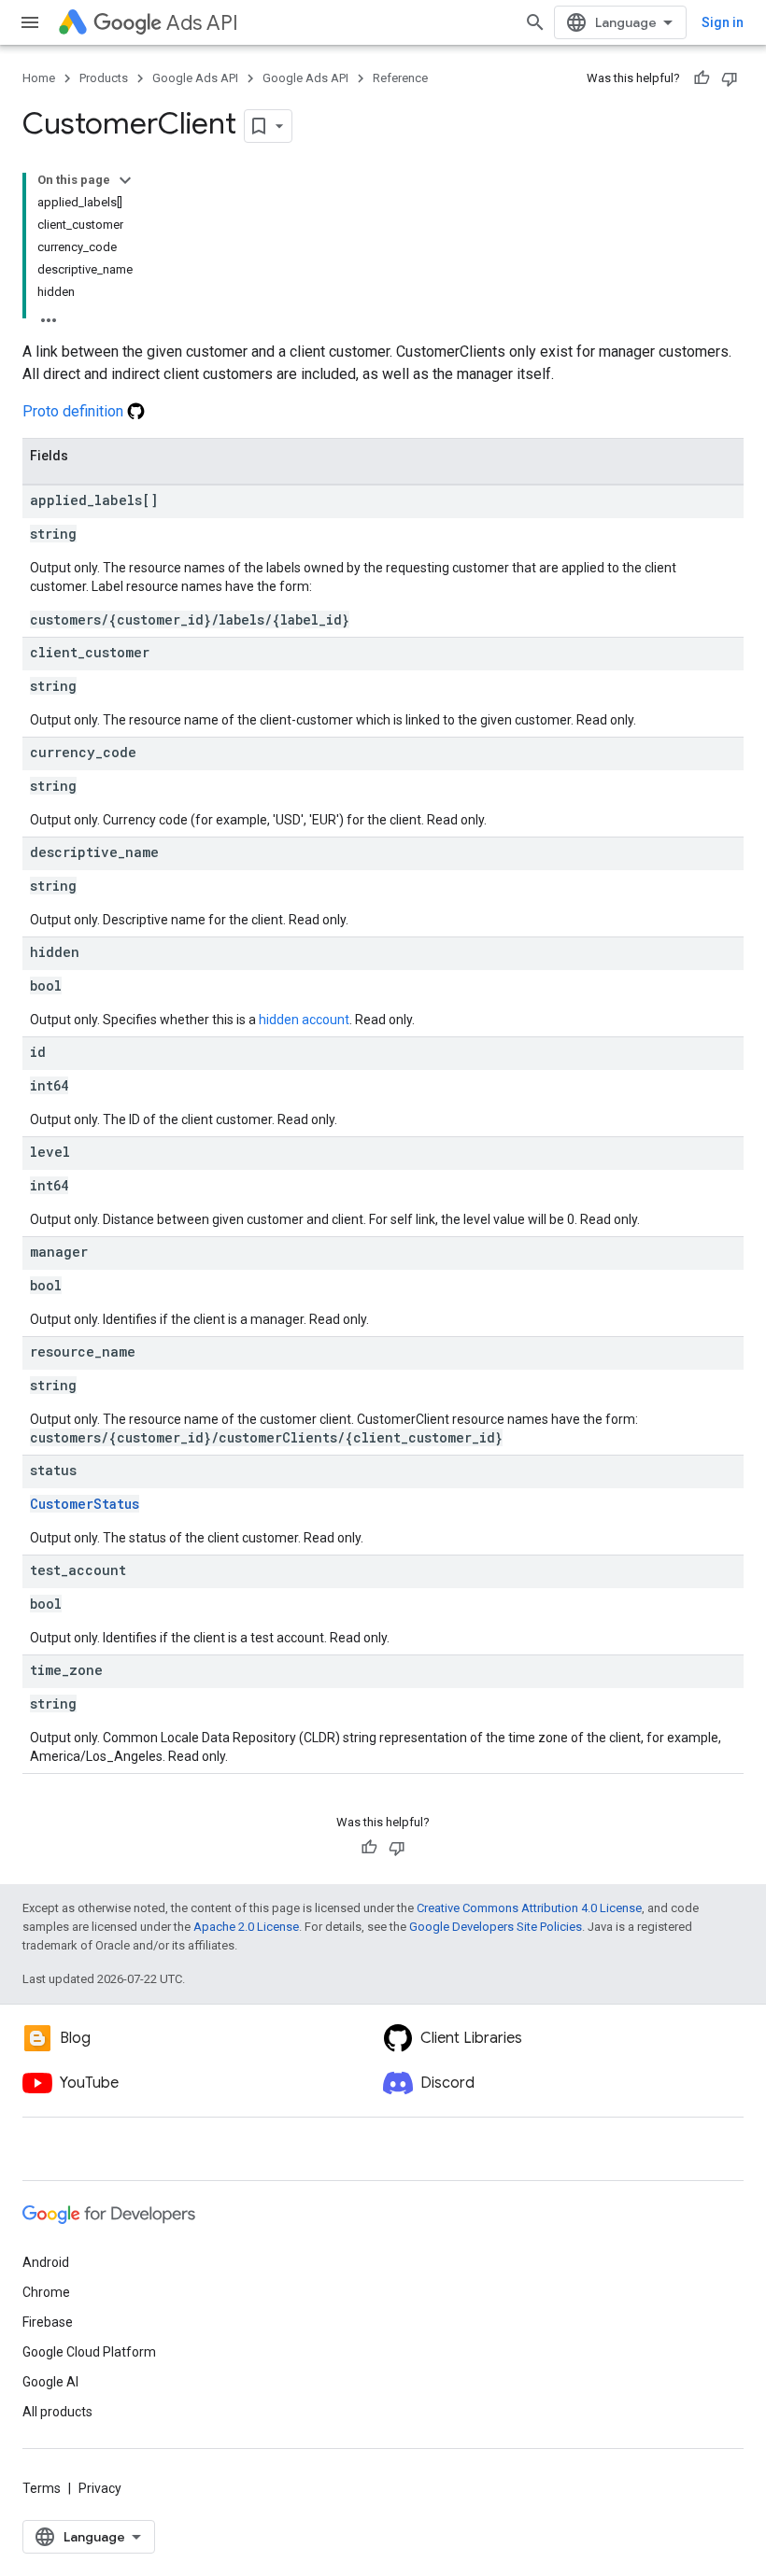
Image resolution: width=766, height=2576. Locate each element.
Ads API (202, 23)
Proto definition (75, 411)
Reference (400, 78)
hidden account (304, 1020)
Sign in (723, 22)
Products (104, 78)
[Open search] (535, 22)
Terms (42, 2488)
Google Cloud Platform (89, 2352)
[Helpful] (702, 78)
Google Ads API (195, 78)
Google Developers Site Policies (496, 1927)
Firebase (48, 2322)
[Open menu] (30, 22)
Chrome (46, 2292)
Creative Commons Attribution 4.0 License (529, 1908)
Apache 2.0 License (246, 1927)
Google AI (50, 2382)
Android (46, 2262)
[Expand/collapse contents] (125, 180)
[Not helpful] (730, 78)
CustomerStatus (85, 1504)
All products (57, 2412)
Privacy (100, 2488)
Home (39, 78)
